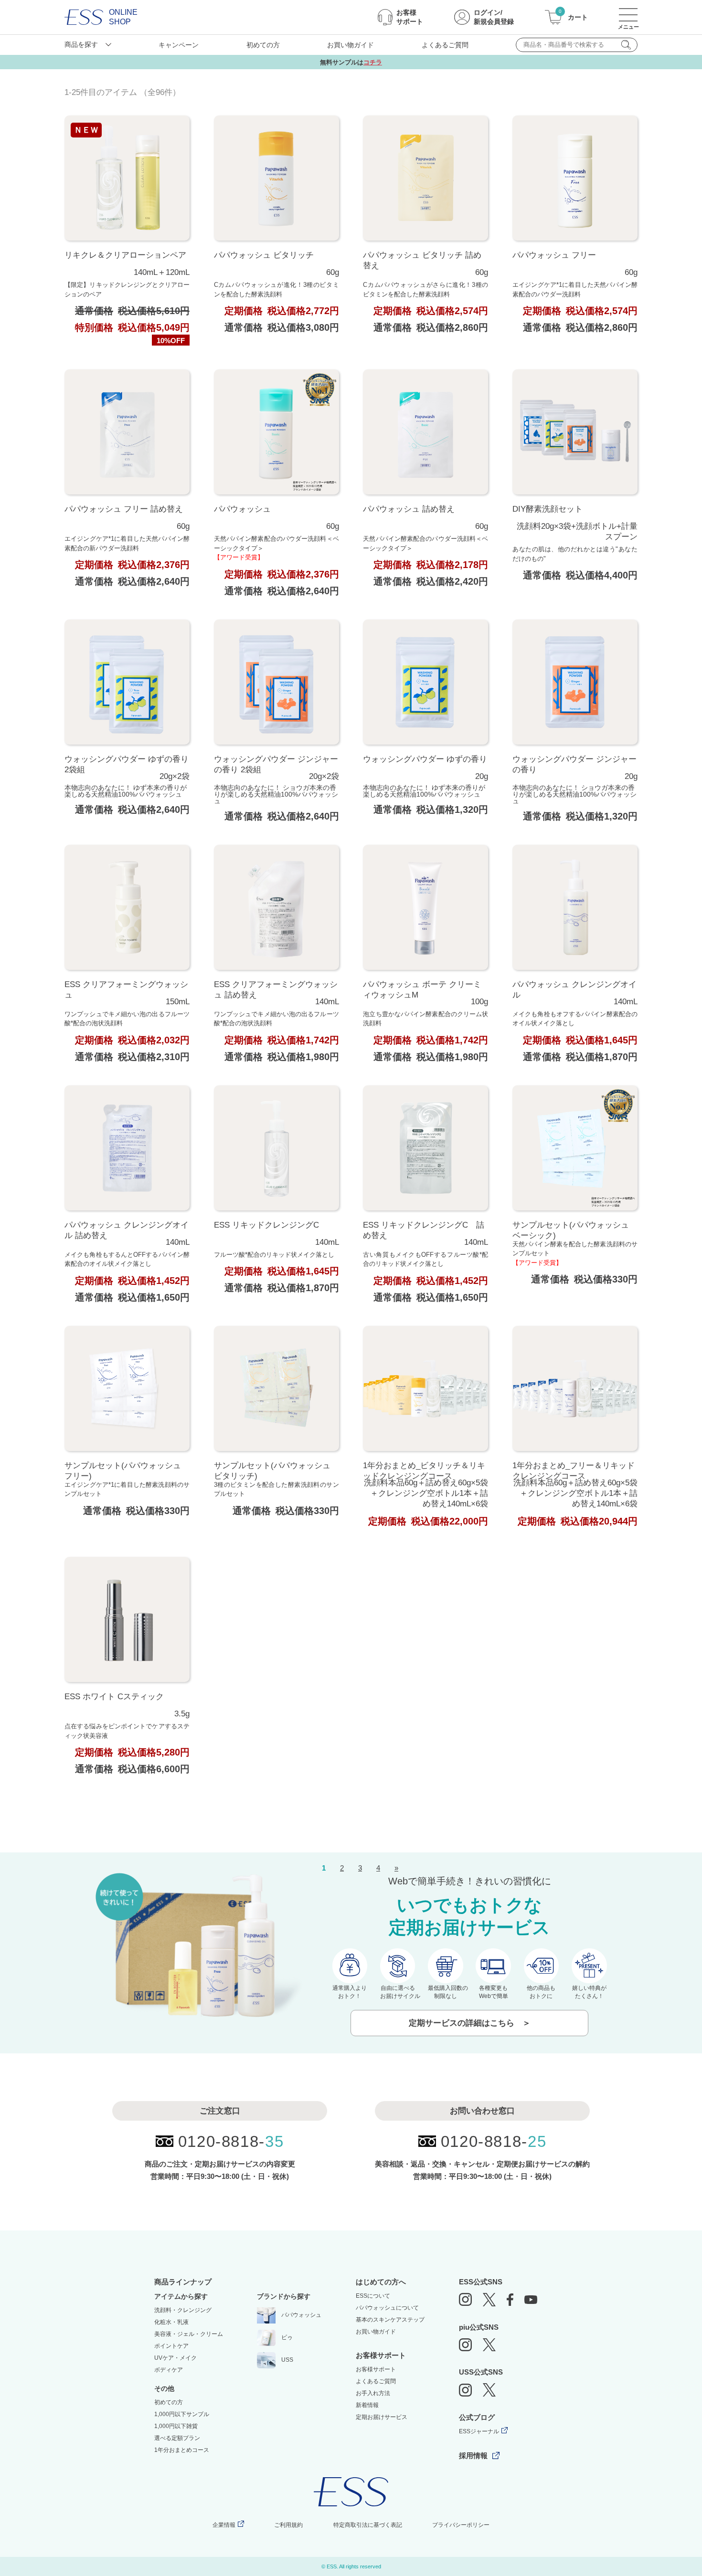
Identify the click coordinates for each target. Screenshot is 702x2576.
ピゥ (287, 2337)
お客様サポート (376, 2369)
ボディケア (169, 2370)
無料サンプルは (351, 62)
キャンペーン (179, 45)
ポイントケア (171, 2346)
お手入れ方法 (373, 2393)
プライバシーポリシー (461, 2525)
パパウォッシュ (301, 2315)
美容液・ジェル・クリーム (189, 2334)
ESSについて (373, 2296)
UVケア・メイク (175, 2358)
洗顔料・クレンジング (183, 2310)
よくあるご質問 (445, 45)
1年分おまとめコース (182, 2450)
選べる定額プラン (177, 2438)
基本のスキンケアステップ (390, 2320)
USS (287, 2360)
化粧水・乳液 (171, 2322)
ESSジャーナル (479, 2431)
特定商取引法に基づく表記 (368, 2525)
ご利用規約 (288, 2525)
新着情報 (367, 2405)
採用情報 (473, 2455)
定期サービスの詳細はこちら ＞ (470, 2023)
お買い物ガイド (351, 45)
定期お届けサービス (382, 2417)
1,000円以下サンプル (182, 2414)
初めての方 (263, 45)
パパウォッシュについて (387, 2308)
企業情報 (224, 2525)
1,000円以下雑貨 (176, 2426)
